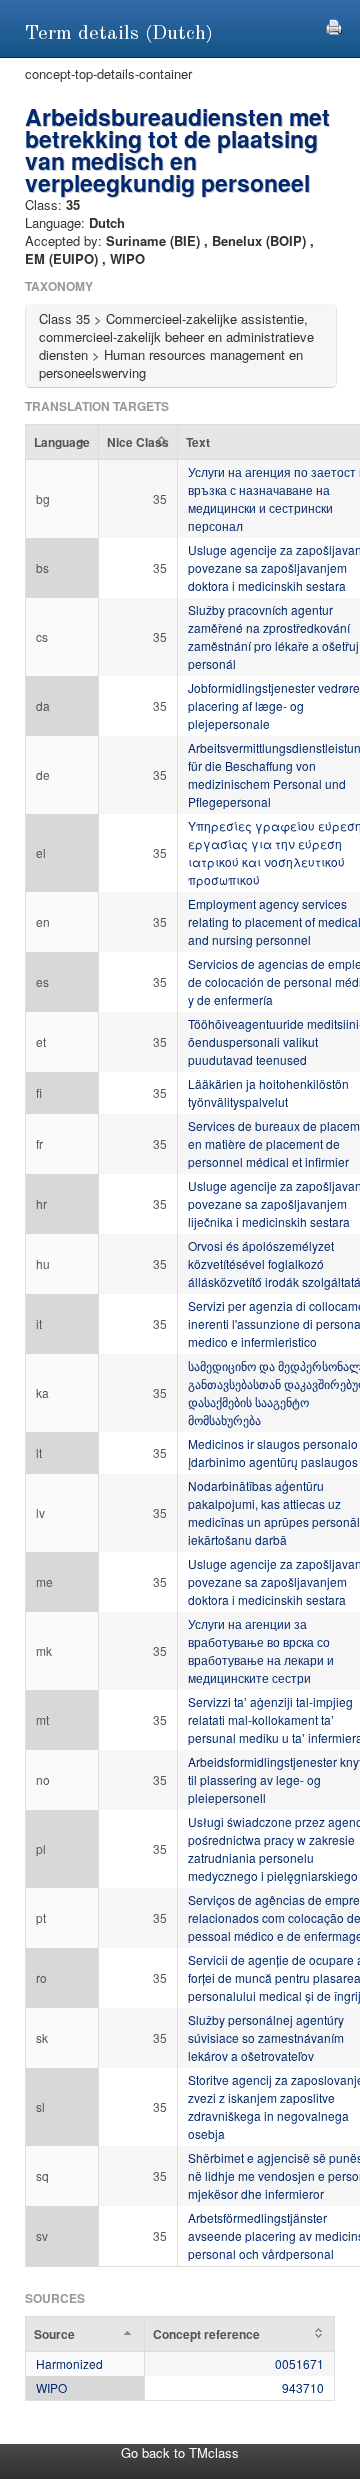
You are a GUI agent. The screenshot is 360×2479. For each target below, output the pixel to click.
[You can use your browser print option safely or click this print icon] (334, 24)
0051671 (299, 2363)
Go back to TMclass (180, 2452)
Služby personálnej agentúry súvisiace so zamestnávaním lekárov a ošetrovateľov (266, 2037)
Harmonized (69, 2363)
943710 (303, 2387)
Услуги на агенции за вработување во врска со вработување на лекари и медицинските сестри (261, 1650)
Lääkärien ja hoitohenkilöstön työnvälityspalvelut (268, 1092)
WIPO (51, 2387)
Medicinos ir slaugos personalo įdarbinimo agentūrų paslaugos (273, 1452)
